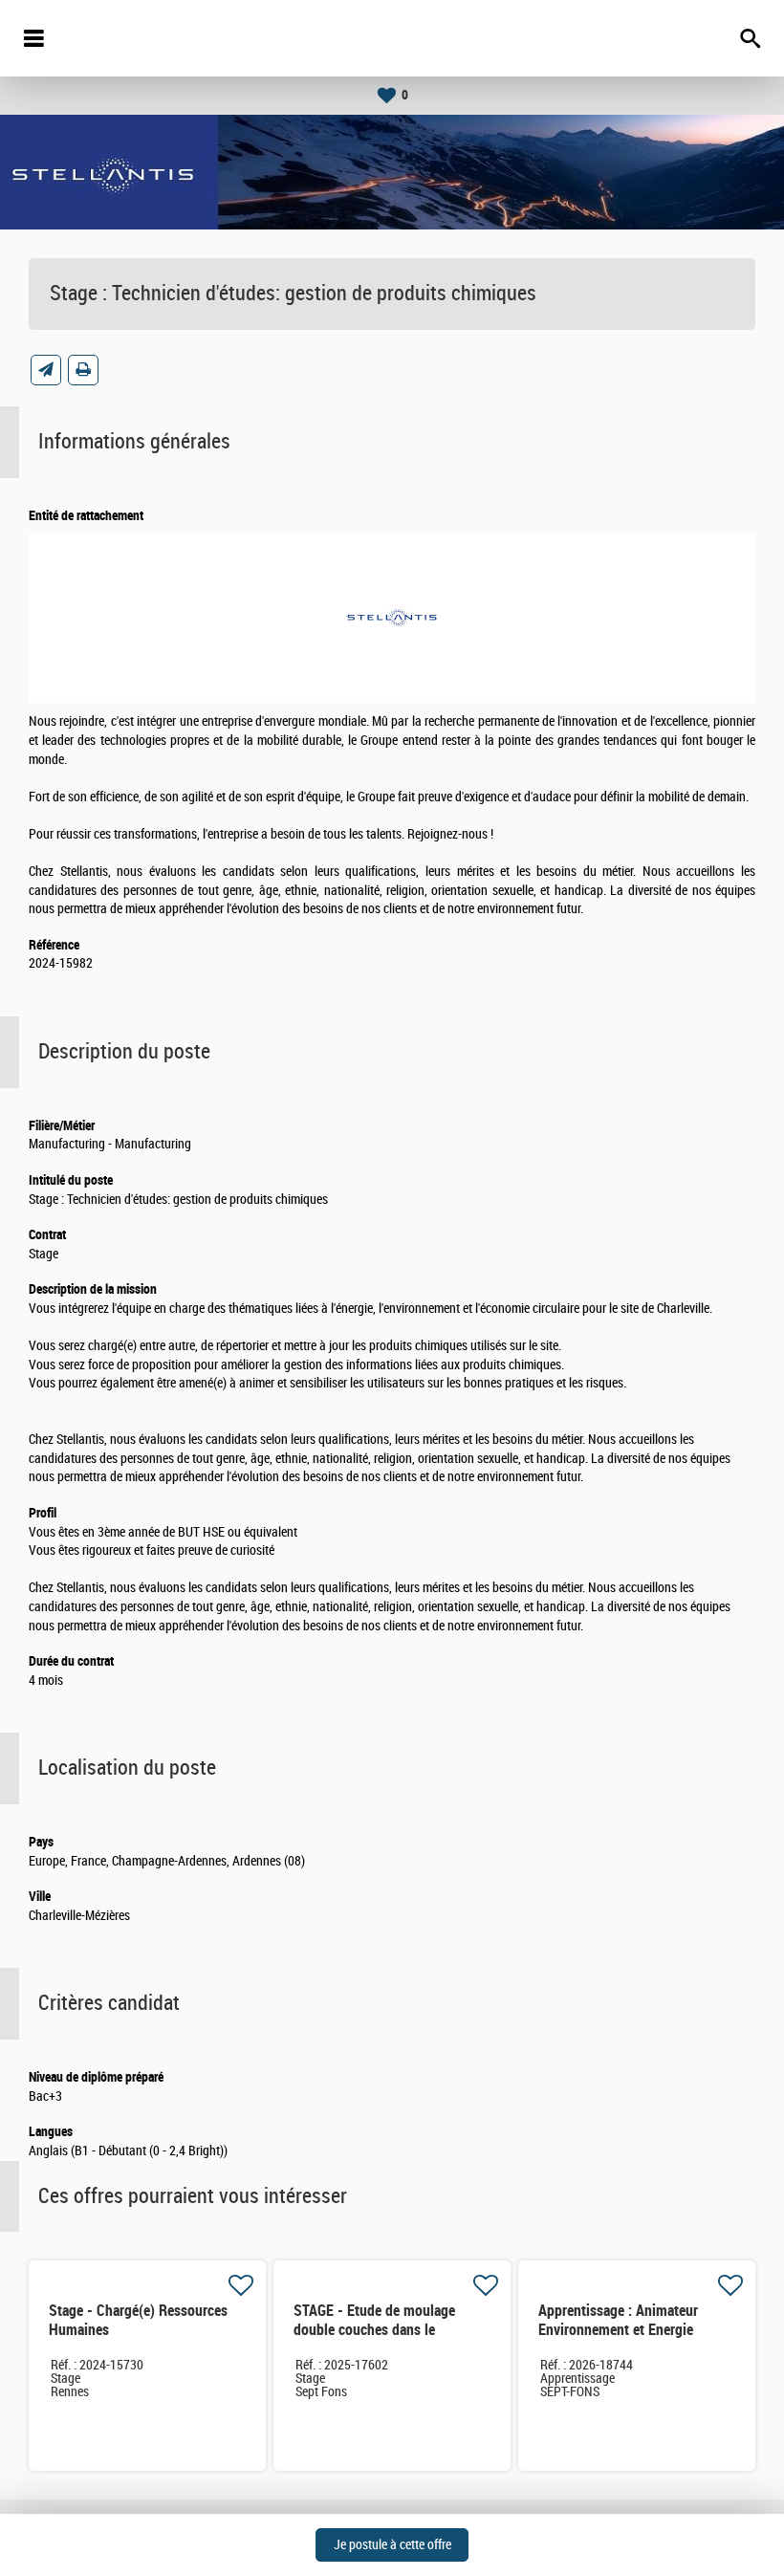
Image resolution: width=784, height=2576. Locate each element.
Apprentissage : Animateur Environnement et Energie (618, 2320)
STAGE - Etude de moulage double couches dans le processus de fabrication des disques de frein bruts (380, 2339)
